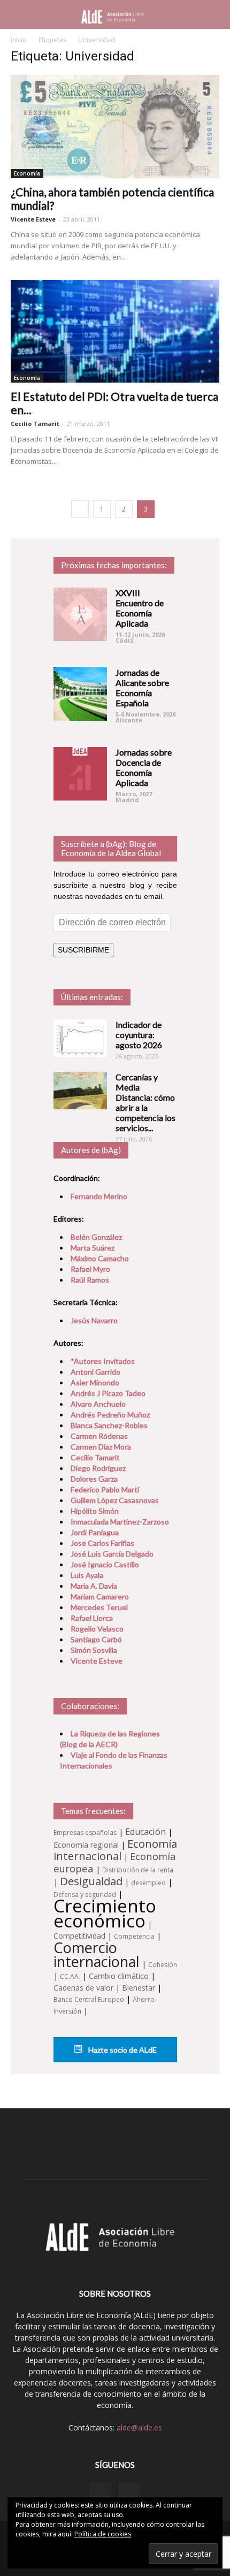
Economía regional (86, 1845)
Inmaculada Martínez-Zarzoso (120, 1522)
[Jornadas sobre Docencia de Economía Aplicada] (80, 774)
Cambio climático (119, 1976)
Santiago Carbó (96, 1639)
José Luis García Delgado (112, 1554)
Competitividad (79, 1936)
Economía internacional (115, 1850)
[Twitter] (129, 2494)
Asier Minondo (95, 1382)
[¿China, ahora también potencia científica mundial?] (115, 127)
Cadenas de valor (83, 1988)
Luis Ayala (87, 1575)
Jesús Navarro (94, 1320)
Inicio (19, 40)
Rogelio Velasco (97, 1629)
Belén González (96, 1237)
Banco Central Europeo (89, 1999)
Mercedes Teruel (99, 1607)
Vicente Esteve (33, 219)
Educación (145, 1832)
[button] (215, 14)
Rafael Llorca (92, 1618)
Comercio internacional (97, 1954)
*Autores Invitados (103, 1361)
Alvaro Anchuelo (98, 1404)
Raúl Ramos (90, 1280)
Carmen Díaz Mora (101, 1447)
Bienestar (139, 1988)
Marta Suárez (93, 1248)
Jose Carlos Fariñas (102, 1543)
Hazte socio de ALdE (122, 2050)
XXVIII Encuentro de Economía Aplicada (140, 608)
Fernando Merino (99, 1196)
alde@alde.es (139, 2428)
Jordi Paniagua (95, 1532)
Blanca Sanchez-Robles (109, 1425)
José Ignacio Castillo (105, 1564)
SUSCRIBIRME (83, 950)
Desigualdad (91, 1881)
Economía (27, 173)
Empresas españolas (85, 1832)
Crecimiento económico (105, 1913)
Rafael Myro (90, 1269)
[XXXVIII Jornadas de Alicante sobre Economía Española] (80, 694)
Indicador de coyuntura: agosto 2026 (139, 1035)
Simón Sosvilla (94, 1650)
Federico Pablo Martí (105, 1489)
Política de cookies (103, 2534)
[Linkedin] (101, 2494)
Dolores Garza (94, 1479)
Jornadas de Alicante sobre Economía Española (142, 688)
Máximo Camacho (100, 1258)
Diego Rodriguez (98, 1468)
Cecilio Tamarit (35, 424)
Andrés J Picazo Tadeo (108, 1393)
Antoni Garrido (95, 1372)
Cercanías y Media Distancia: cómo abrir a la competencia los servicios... (145, 1102)
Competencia (134, 1936)
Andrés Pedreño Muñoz (110, 1415)
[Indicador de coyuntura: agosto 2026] (80, 1038)
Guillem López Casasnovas (115, 1500)
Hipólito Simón (95, 1511)
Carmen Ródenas (99, 1436)
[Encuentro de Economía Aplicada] (80, 614)
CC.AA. (70, 1976)
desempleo (148, 1883)
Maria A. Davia (94, 1586)
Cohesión (163, 1965)
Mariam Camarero (100, 1596)
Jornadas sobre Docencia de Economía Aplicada (144, 767)
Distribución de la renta (138, 1870)
